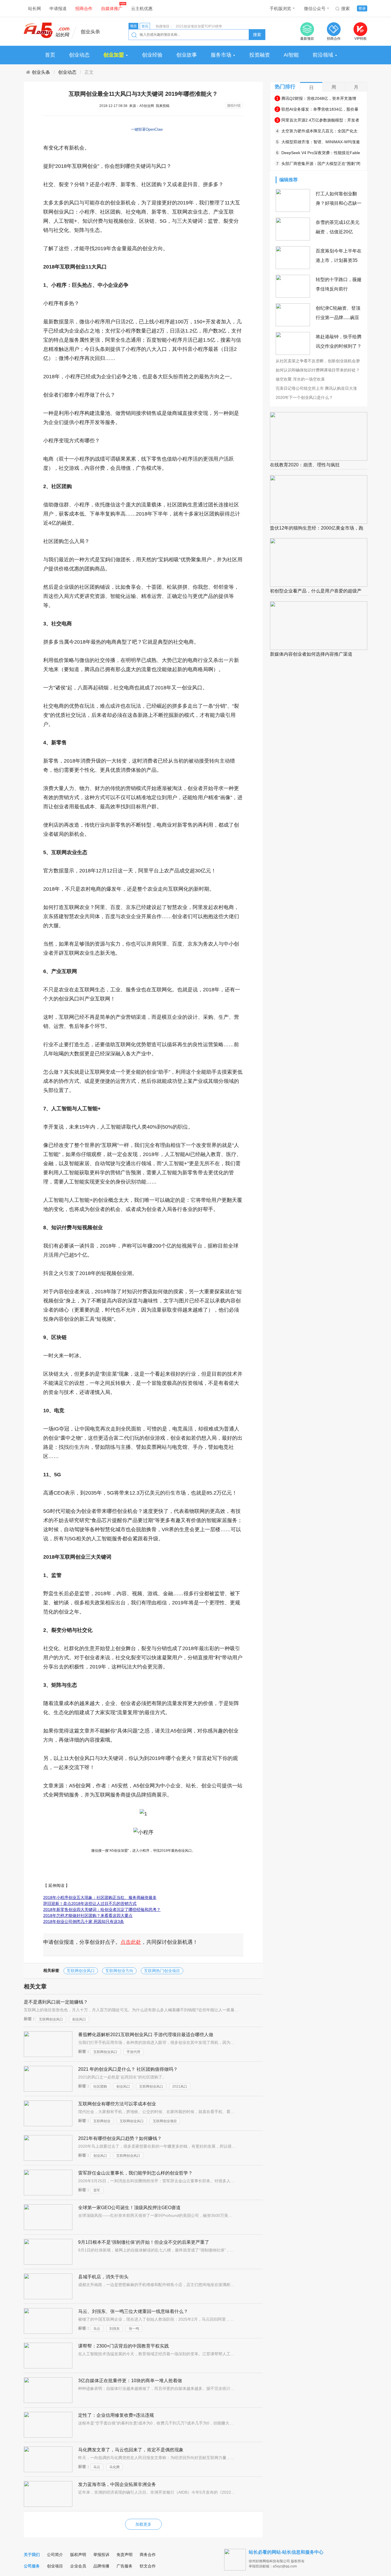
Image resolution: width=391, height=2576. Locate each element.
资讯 (145, 26)
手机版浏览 (280, 8)
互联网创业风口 (81, 1971)
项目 (133, 26)
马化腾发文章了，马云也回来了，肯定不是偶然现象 (131, 2450)
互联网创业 (102, 2121)
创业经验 (152, 55)
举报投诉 (101, 2555)
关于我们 (32, 2555)
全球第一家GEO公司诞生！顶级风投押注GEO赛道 (129, 2208)
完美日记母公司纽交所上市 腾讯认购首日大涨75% (316, 389)
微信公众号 (315, 8)
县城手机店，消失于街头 (103, 2277)
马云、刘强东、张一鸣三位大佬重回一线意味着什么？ (133, 2311)
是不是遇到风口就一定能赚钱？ (56, 2002)
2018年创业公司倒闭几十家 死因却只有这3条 (84, 1921)
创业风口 (79, 2019)
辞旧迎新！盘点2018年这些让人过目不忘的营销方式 (90, 1903)
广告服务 (125, 2566)
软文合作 (148, 2566)
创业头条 (41, 72)
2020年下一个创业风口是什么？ (304, 397)
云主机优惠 (142, 8)
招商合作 (84, 8)
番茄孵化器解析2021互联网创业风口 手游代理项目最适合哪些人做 (146, 2035)
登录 (362, 8)
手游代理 (133, 2052)
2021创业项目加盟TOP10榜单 (199, 26)
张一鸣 (134, 2329)
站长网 (34, 8)
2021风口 (180, 2086)
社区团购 (100, 2086)
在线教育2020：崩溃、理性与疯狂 (305, 465)
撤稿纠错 (234, 106)
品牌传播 (101, 2566)
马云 (97, 2329)
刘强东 (114, 2329)
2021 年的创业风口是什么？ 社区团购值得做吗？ (128, 2069)
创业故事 (187, 55)
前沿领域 (323, 55)
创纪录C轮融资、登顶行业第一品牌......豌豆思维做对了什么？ (338, 318)
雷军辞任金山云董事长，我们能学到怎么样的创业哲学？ (135, 2173)
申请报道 (58, 8)
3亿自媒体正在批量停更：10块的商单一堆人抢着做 (130, 2381)
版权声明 (78, 2555)
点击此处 (131, 1942)
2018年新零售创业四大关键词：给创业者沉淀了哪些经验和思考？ (102, 1909)
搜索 (345, 8)
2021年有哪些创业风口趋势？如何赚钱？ (120, 2138)
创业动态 (79, 55)
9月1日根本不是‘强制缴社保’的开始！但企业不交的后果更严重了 (144, 2242)
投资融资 (260, 55)
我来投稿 (163, 106)
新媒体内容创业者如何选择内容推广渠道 (311, 654)
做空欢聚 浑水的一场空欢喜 (300, 379)
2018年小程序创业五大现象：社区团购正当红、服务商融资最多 (100, 1897)
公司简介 (55, 2555)
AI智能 (291, 55)
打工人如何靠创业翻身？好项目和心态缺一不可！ (339, 203)
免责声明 (125, 2555)
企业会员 (78, 2566)
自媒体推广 (112, 8)
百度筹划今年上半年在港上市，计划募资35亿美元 (339, 260)
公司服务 (32, 2566)
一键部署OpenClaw (147, 129)
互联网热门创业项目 (162, 1971)
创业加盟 (114, 55)
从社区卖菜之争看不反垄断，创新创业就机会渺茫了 (318, 361)
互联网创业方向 (119, 1971)
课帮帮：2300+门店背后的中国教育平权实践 (124, 2346)
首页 (50, 55)
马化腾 (114, 2467)
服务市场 (222, 55)
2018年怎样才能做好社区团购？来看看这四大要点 (88, 1915)
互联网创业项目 (165, 2121)
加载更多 (143, 2524)
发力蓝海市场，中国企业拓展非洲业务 (117, 2484)
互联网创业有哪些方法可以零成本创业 (117, 2104)
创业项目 (55, 2566)
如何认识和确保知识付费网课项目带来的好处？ (318, 370)
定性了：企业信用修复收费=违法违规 (116, 2415)
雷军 (97, 2190)
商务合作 (148, 2555)
